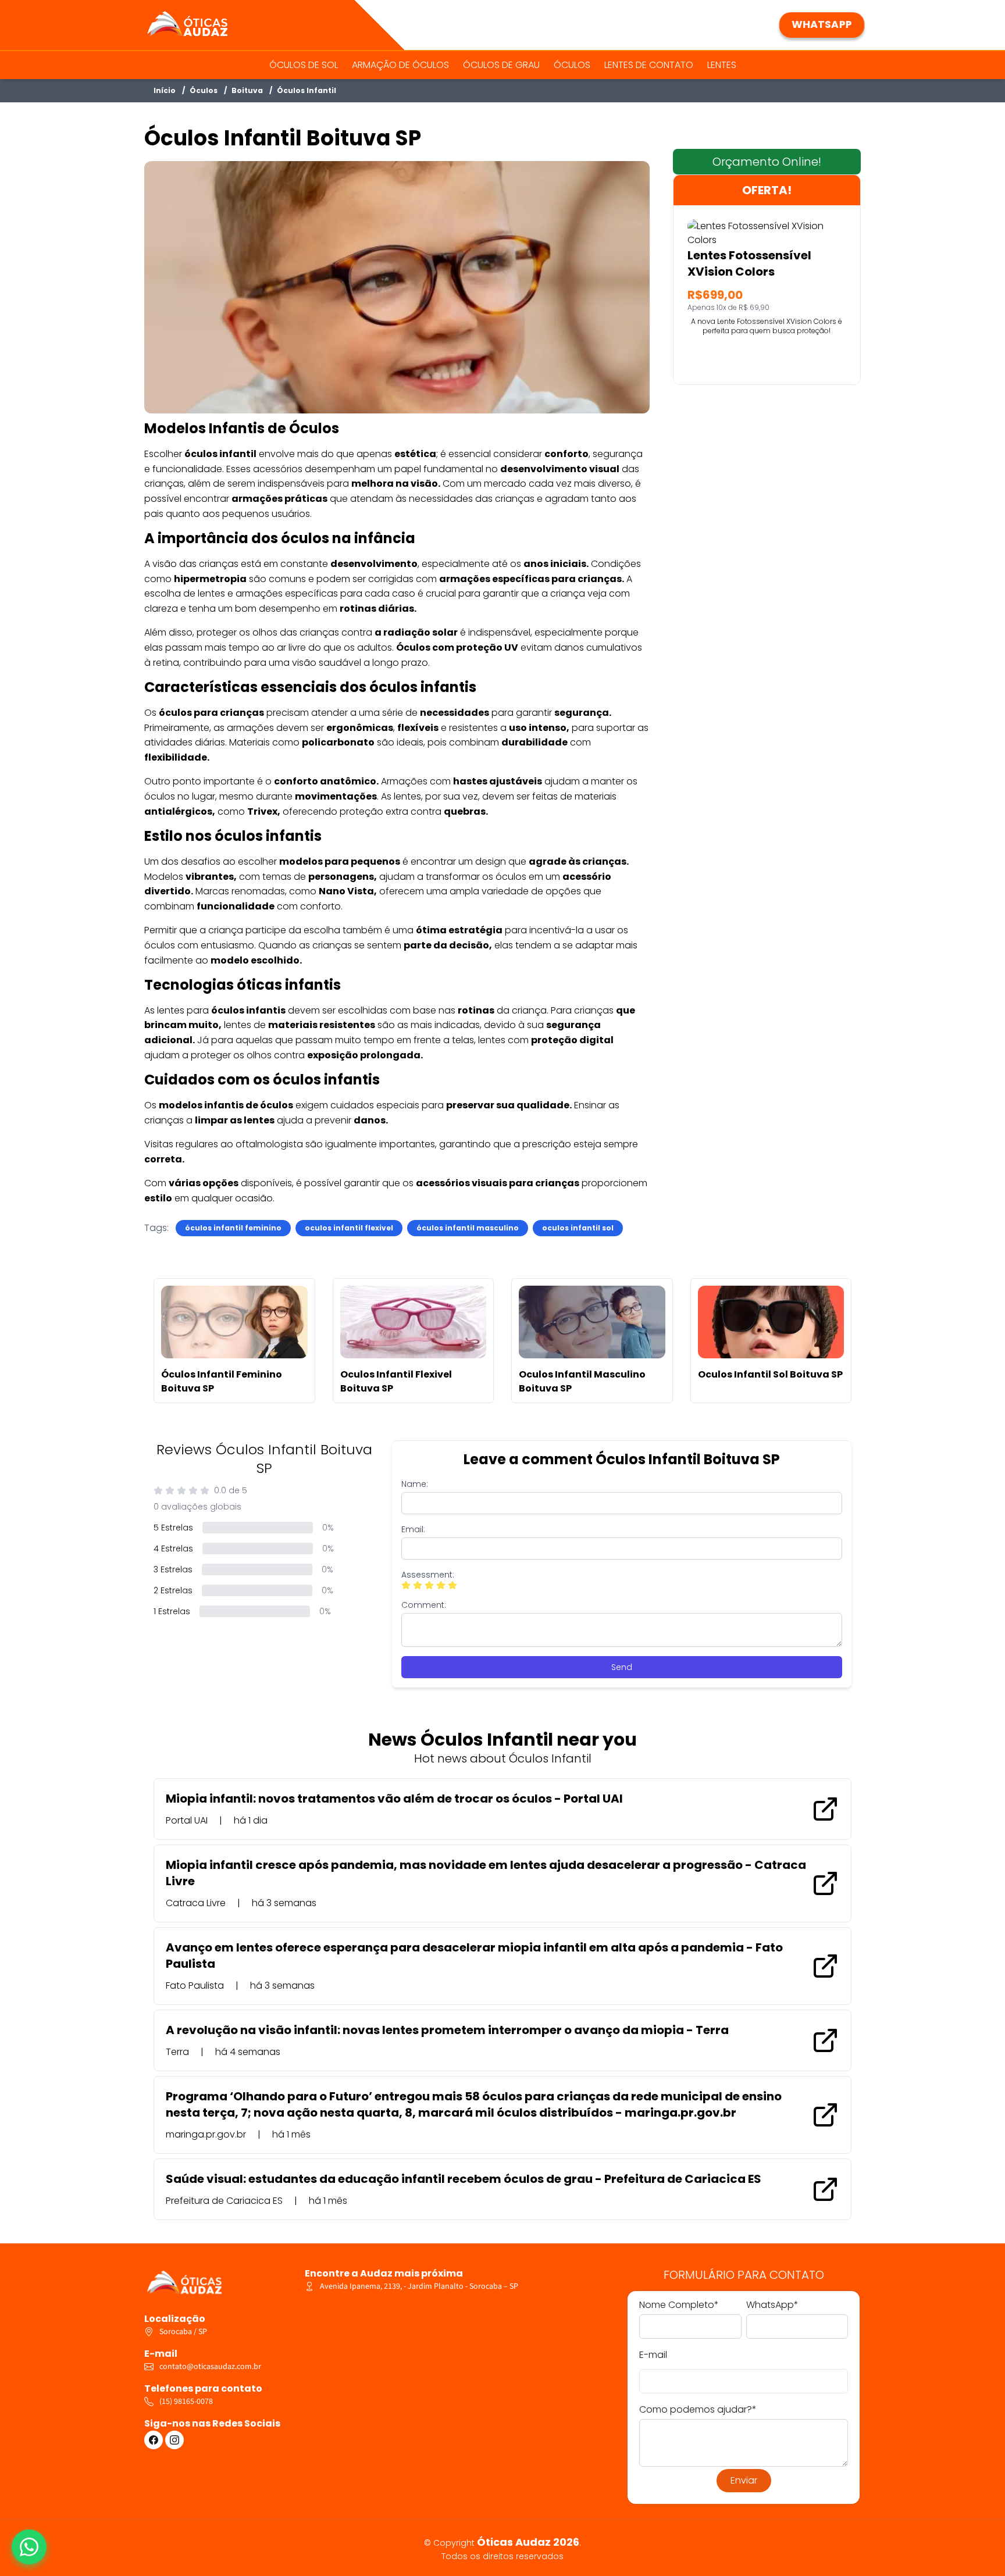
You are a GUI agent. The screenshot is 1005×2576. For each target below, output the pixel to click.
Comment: (424, 1605)
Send (622, 1667)
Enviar (744, 2480)
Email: (413, 1529)
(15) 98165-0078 (186, 2402)
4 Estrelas (173, 1549)
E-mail (653, 2355)
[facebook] (154, 2440)
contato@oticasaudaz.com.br (210, 2367)
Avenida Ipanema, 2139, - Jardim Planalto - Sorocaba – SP (419, 2286)
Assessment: (428, 1575)
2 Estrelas (173, 1590)
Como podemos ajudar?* (698, 2409)
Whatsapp (822, 24)
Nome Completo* (679, 2305)
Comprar (767, 357)
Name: (415, 1484)
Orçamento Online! (767, 162)
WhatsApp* (772, 2305)
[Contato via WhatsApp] (29, 2547)
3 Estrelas (173, 1569)
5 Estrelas (173, 1528)
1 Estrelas (172, 1611)
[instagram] (174, 2440)
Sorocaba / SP (183, 2332)
